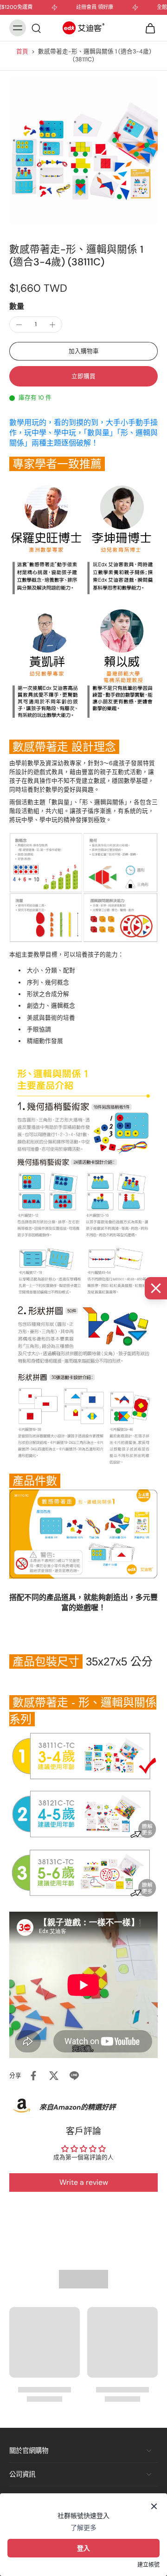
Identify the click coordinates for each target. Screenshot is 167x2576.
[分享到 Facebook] (33, 2076)
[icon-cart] (148, 28)
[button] (83, 351)
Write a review (84, 2182)
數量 (17, 306)
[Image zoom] (83, 151)
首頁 (22, 52)
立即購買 (83, 376)
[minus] (19, 325)
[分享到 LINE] (74, 2076)
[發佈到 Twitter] (54, 2076)
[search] (36, 28)
